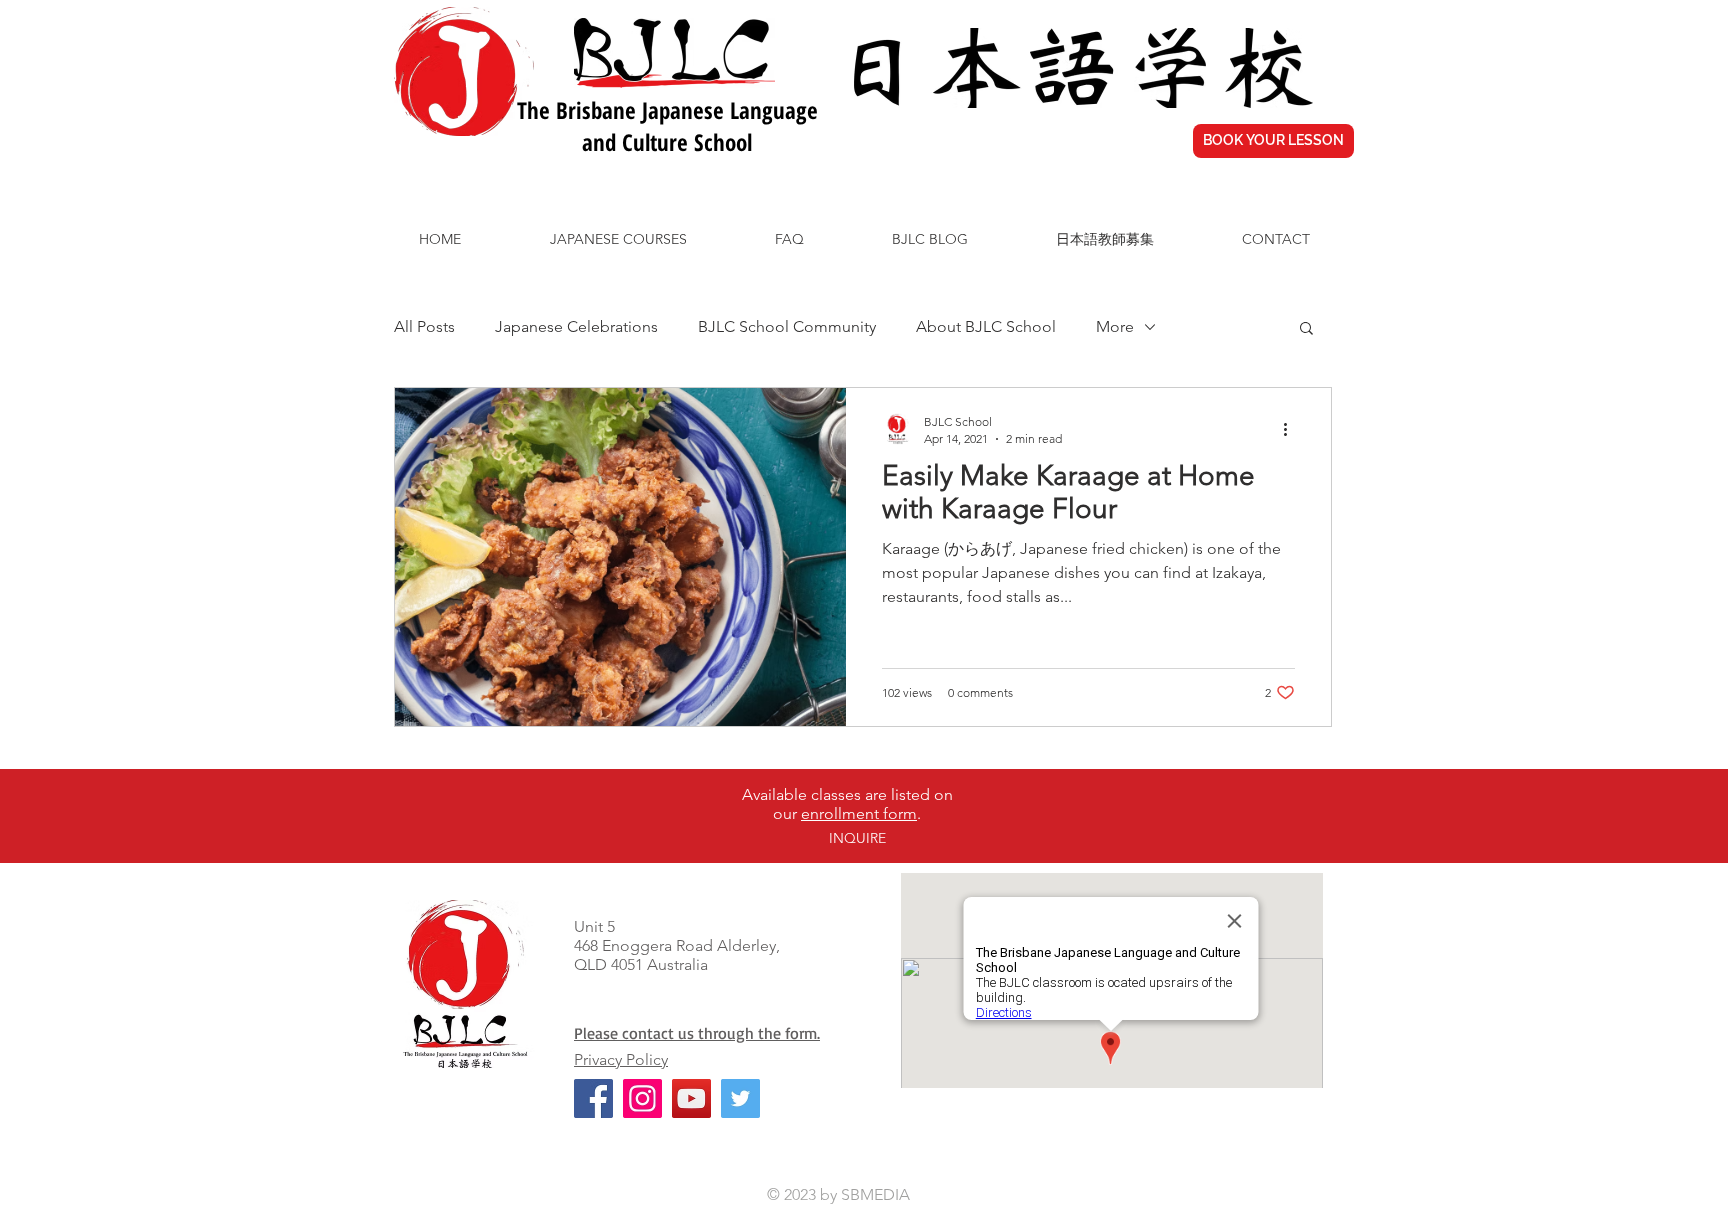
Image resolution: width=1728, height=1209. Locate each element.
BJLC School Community (787, 326)
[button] (1306, 329)
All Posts (424, 326)
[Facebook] (593, 1098)
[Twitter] (740, 1098)
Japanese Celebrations (576, 326)
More (1115, 326)
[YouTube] (691, 1098)
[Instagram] (642, 1098)
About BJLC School (986, 326)
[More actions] (1292, 429)
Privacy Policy (621, 1059)
